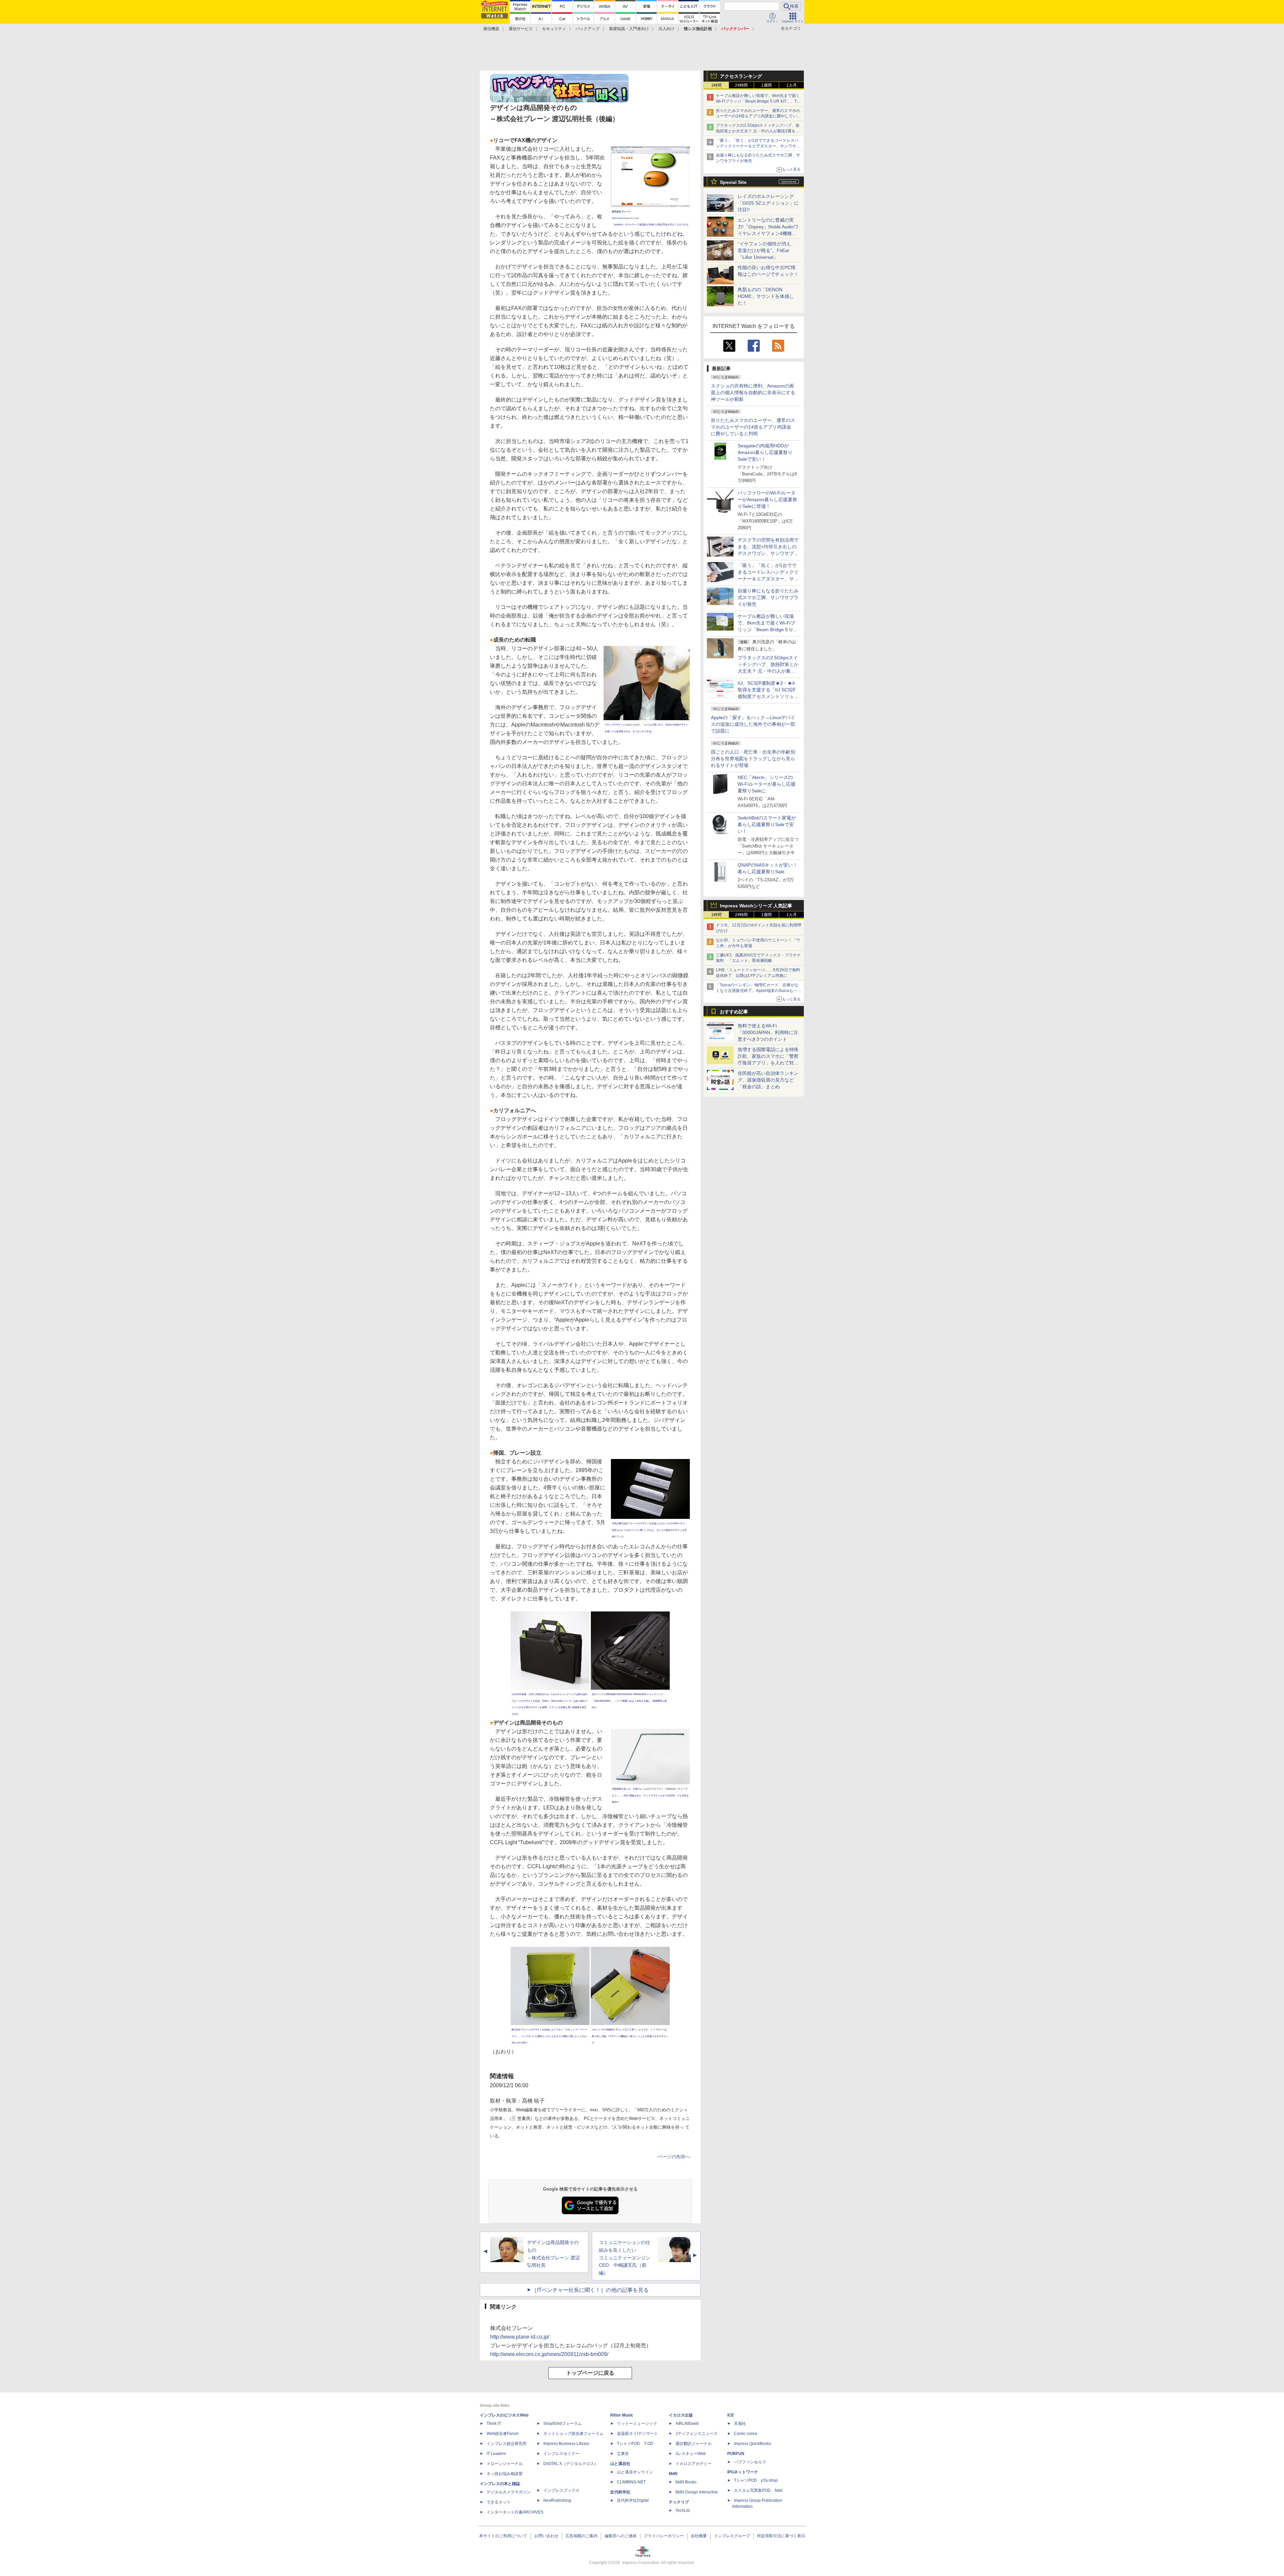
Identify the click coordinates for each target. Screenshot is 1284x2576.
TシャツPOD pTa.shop (756, 2480)
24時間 (741, 85)
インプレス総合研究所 (507, 2444)
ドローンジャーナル (505, 2464)
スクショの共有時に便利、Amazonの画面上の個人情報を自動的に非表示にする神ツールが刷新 (753, 393)
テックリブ (679, 2502)
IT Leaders (496, 2454)
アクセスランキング (741, 76)
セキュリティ (554, 29)
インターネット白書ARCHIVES (515, 2512)
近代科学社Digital (633, 2500)
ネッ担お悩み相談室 (505, 2474)
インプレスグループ (732, 2536)
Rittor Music (622, 2415)
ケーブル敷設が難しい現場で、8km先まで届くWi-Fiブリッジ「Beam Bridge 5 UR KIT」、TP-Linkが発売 (758, 101)
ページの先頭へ (674, 2157)
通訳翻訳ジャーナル (693, 2444)
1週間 (767, 85)
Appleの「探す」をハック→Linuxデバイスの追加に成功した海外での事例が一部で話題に (753, 724)
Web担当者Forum (503, 2434)
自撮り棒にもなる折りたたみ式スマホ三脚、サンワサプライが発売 (768, 597)
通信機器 (491, 29)
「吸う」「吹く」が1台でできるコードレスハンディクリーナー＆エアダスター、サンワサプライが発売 (758, 146)
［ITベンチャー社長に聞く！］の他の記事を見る (590, 2290)
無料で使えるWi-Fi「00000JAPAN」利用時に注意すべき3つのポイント (768, 1032)
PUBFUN (736, 2454)
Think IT (494, 2424)
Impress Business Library (566, 2444)
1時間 (716, 85)
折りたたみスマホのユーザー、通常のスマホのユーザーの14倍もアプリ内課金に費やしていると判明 (753, 427)
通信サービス (521, 29)
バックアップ (587, 29)
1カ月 (792, 85)
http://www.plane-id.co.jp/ (520, 2337)
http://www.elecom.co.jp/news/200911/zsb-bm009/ (549, 2354)
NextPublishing (557, 2500)
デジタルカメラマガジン (509, 2492)
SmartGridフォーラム (563, 2424)
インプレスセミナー (561, 2454)
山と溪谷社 (620, 2464)
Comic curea (745, 2434)
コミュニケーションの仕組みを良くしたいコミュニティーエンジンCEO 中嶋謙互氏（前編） (625, 2258)
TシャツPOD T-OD (635, 2444)
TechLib (683, 2510)
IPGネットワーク (743, 2472)
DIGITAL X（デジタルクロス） (571, 2464)
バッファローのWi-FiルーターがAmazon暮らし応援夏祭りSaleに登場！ (767, 499)
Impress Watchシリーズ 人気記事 (756, 906)
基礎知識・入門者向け (629, 29)
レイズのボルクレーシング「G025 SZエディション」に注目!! (768, 203)
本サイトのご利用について (503, 2536)
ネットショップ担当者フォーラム (573, 2434)
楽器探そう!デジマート (637, 2434)
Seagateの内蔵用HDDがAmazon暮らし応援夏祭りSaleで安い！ (765, 452)
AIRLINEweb (687, 2424)
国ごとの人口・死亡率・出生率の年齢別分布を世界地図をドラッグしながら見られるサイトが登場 (753, 759)
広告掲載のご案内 (581, 2536)
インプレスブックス (561, 2490)
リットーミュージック (637, 2424)
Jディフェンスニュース (697, 2434)
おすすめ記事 (734, 1012)
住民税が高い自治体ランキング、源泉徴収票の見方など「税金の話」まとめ (768, 1080)
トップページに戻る (590, 2373)
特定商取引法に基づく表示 (781, 2536)
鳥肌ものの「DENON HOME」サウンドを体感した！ (766, 296)
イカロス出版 (681, 2415)
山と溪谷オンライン (635, 2472)
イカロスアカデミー (693, 2464)
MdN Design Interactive (697, 2492)
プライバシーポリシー (664, 2536)
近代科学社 (620, 2492)
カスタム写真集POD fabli (758, 2490)
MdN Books (686, 2482)
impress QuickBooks (753, 2444)
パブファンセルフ (750, 2462)
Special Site (733, 182)
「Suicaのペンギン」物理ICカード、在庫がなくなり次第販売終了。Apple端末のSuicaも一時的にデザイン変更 (759, 991)
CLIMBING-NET (631, 2482)
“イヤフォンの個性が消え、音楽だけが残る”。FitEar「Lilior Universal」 (767, 250)
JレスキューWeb (691, 2454)
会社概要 (699, 2536)
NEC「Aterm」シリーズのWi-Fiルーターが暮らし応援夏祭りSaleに (767, 784)
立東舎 (623, 2454)
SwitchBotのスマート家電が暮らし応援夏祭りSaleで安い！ (767, 824)
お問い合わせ (546, 2536)
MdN (673, 2474)
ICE (731, 2415)
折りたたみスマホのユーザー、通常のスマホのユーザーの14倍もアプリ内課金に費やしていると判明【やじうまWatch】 (758, 116)
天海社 (740, 2424)
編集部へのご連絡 (621, 2536)
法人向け (666, 29)
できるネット (499, 2502)
